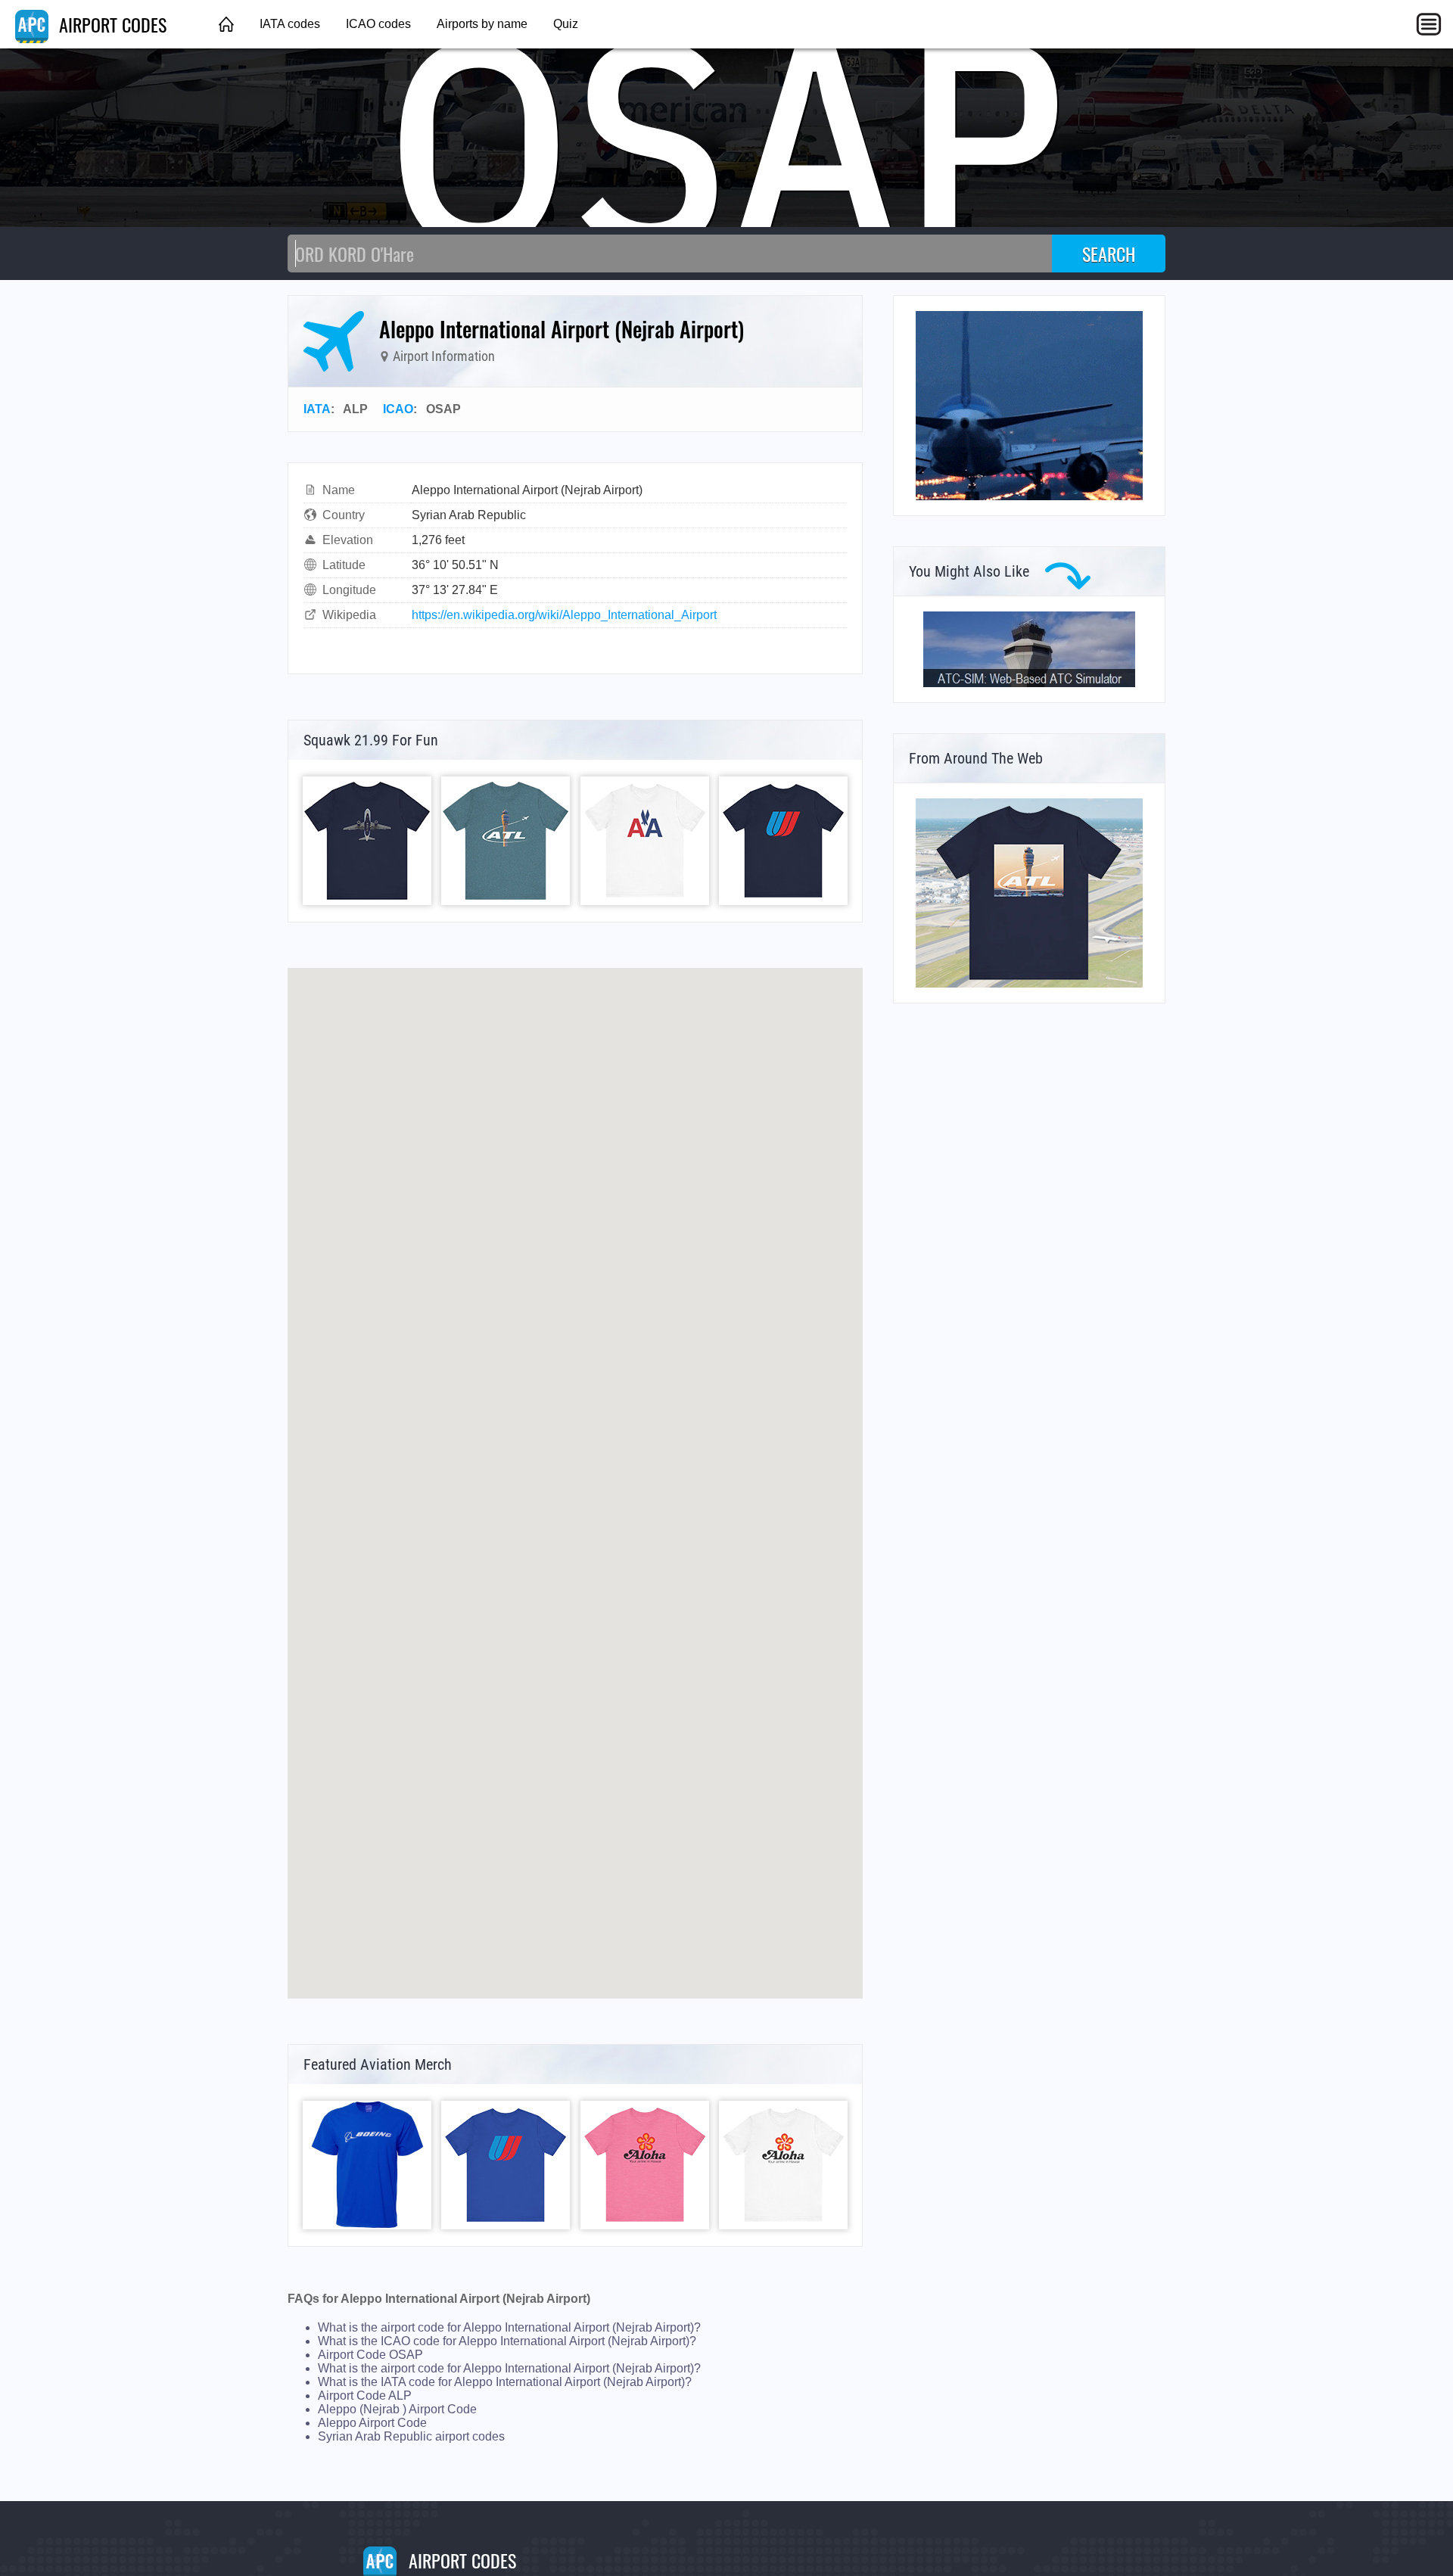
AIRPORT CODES (110, 24)
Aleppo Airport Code (372, 2423)
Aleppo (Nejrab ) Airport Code (397, 2409)
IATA (317, 409)
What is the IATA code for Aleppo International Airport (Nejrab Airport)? (505, 2382)
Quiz (566, 24)
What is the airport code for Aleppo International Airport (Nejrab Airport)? (509, 2327)
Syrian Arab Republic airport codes (411, 2436)
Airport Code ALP (365, 2396)
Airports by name (482, 24)
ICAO (398, 409)
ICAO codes (378, 24)
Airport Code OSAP (370, 2355)
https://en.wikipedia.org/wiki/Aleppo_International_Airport (564, 615)
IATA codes (290, 24)
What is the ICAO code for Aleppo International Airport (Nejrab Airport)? (507, 2341)
